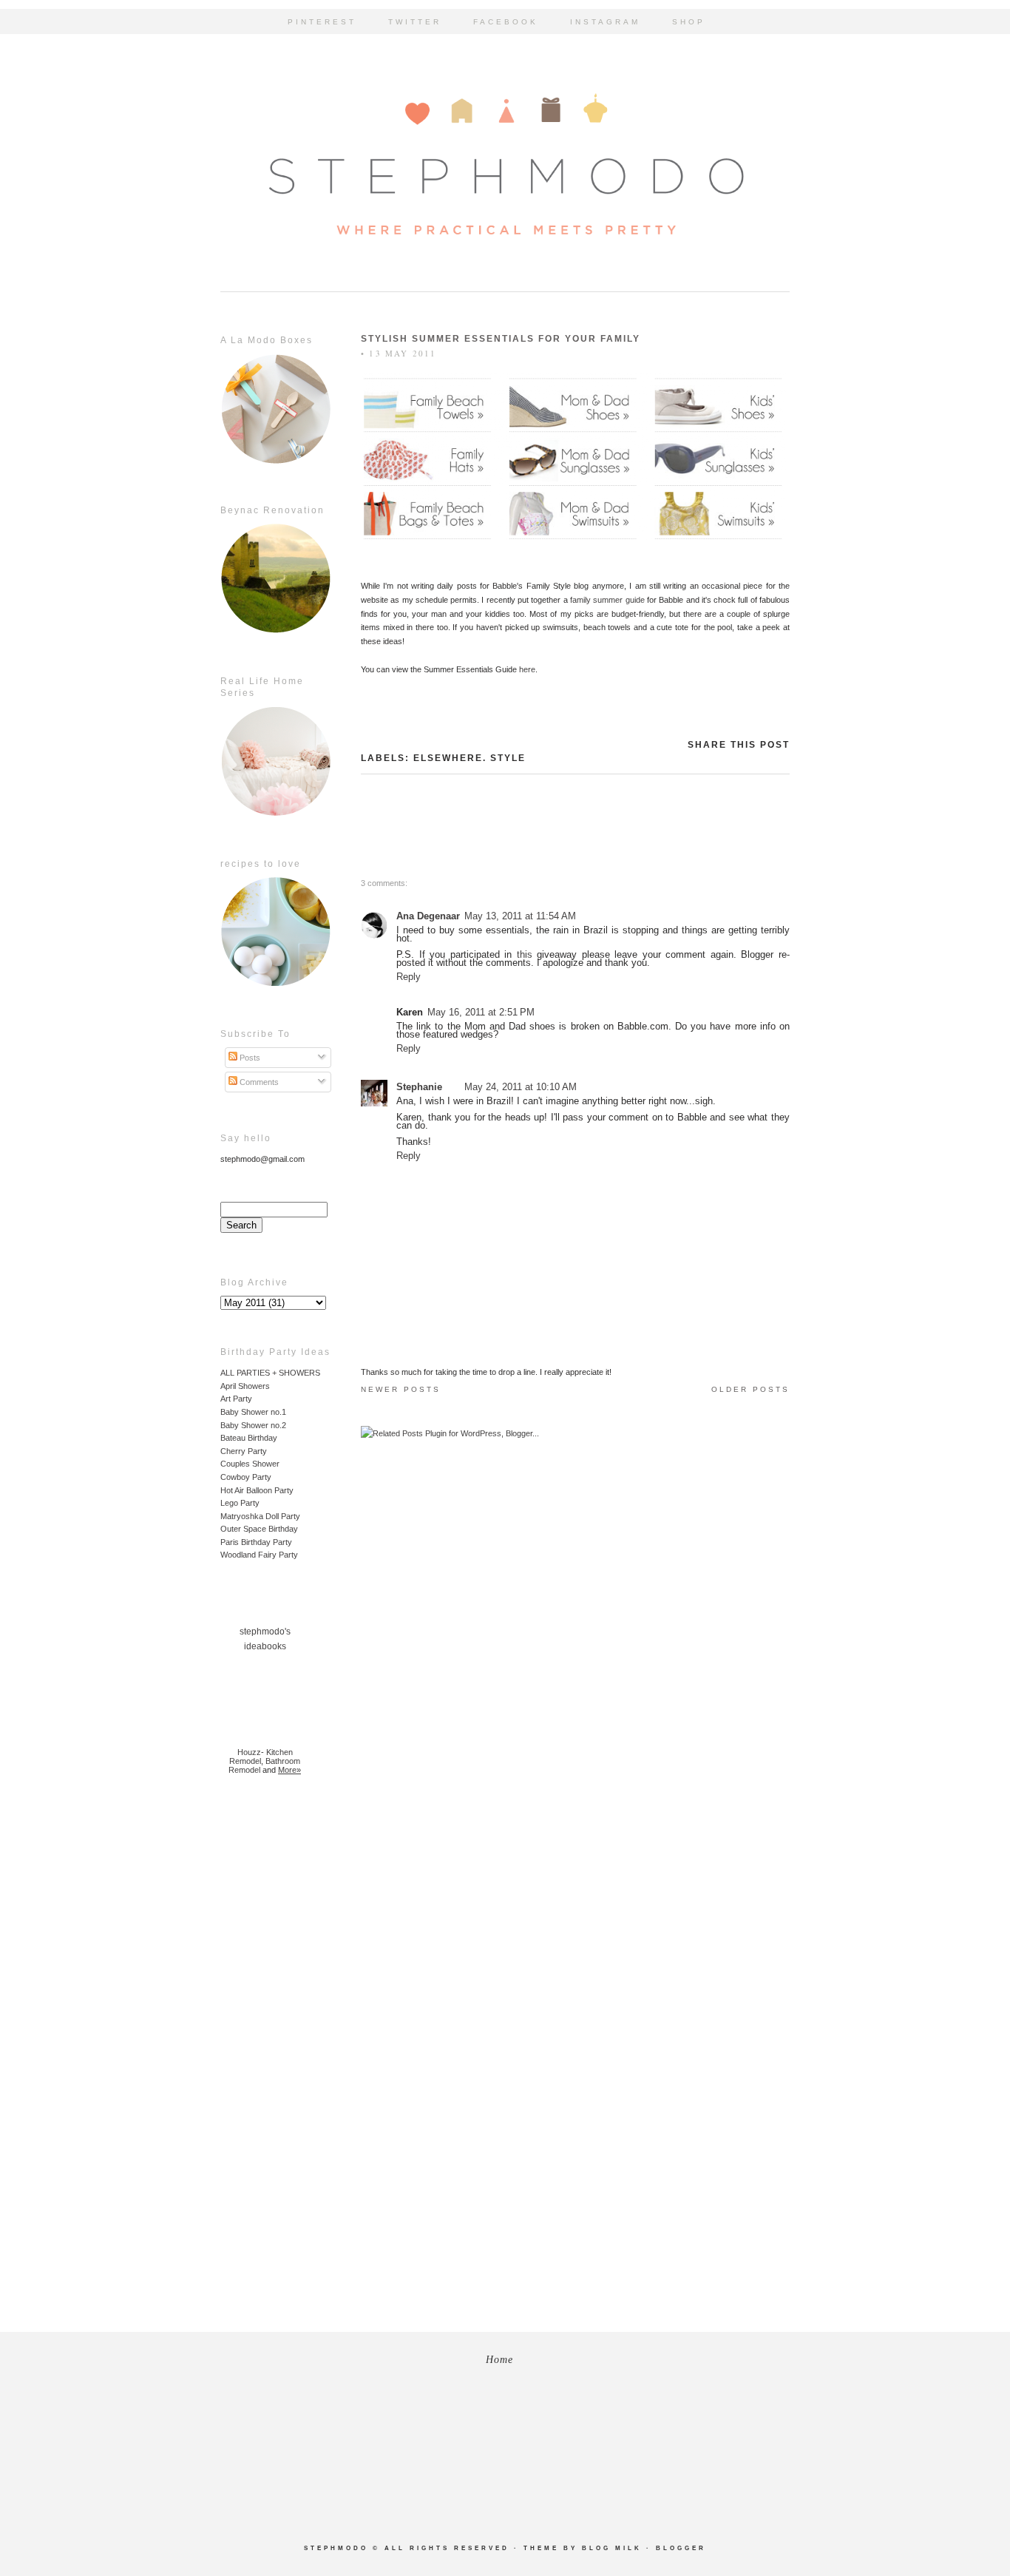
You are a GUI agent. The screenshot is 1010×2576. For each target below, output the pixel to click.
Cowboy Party (246, 1477)
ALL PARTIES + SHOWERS (270, 1373)
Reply (409, 977)
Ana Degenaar (428, 916)
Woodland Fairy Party (259, 1555)
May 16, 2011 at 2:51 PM (481, 1012)
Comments (258, 1082)
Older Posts (750, 1389)
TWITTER (415, 22)
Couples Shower (250, 1464)
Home (499, 2360)
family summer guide (607, 600)
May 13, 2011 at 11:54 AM (520, 916)
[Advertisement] (265, 2024)
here (527, 669)
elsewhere (448, 758)
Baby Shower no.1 (253, 1412)
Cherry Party (244, 1451)
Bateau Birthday (249, 1438)
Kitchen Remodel (261, 1757)
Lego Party (240, 1503)
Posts (249, 1058)
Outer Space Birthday (259, 1529)
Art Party (236, 1399)
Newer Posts (401, 1389)
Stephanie (419, 1087)
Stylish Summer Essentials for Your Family (501, 339)
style (508, 758)
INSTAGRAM (605, 22)
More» (289, 1770)
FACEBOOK (506, 22)
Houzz (249, 1752)
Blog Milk (612, 2548)
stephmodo (336, 2548)
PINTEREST (322, 22)
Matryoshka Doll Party (260, 1516)
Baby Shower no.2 (253, 1425)
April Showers (245, 1386)
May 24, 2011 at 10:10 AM (521, 1087)
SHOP (689, 22)
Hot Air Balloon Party (257, 1490)
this (525, 954)
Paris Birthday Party (256, 1542)
